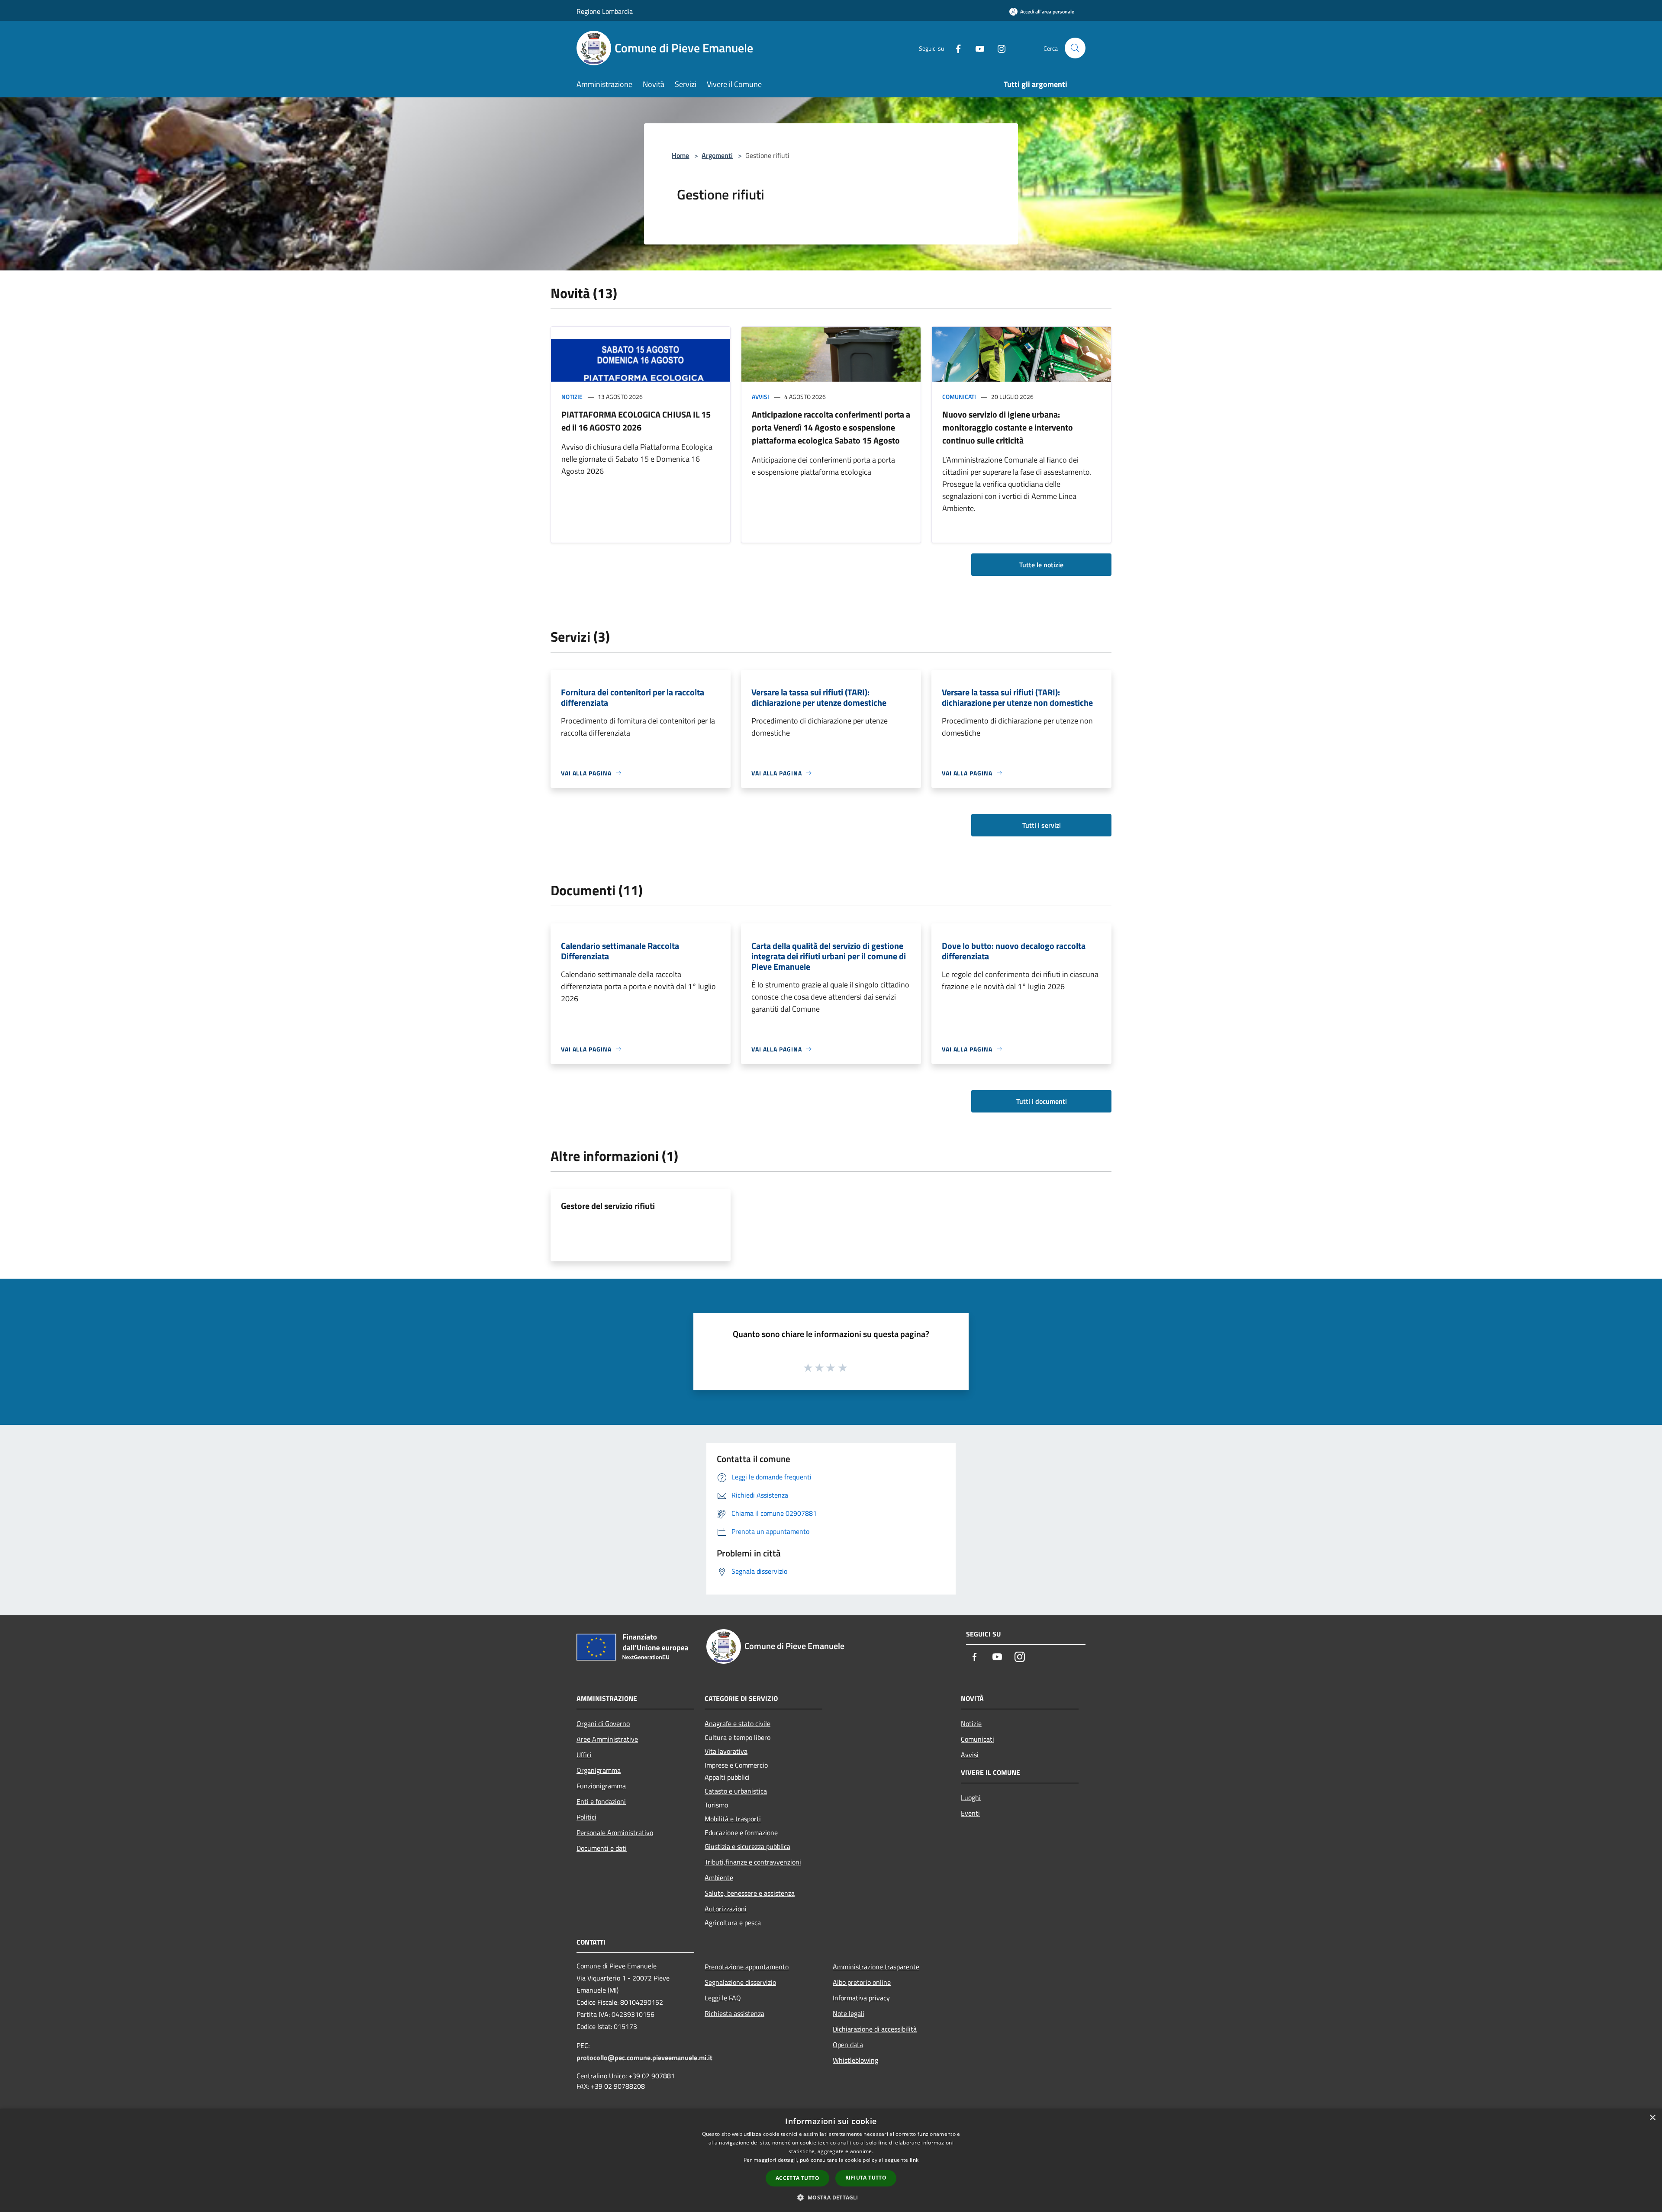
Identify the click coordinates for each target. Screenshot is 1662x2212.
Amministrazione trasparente (876, 1967)
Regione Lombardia (605, 11)
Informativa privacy (861, 1998)
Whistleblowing (855, 2060)
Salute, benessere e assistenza (750, 1893)
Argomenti (717, 155)
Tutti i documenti (1042, 1101)
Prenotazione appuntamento (747, 1967)
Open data (848, 2045)
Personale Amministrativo (615, 1833)
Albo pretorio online (862, 1982)
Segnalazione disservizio (740, 1982)
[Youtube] (976, 48)
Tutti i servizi (1042, 825)
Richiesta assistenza (734, 2013)
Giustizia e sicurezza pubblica (747, 1846)
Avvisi (760, 397)
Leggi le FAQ (723, 1998)
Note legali (849, 2013)
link (914, 2160)
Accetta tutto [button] (797, 2178)
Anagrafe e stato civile (738, 1723)
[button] (831, 2197)
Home (680, 155)
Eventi (970, 1813)
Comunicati (959, 397)
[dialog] (831, 2160)
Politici (586, 1817)
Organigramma (599, 1770)
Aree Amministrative (607, 1739)
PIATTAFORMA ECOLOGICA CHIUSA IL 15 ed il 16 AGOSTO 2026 (636, 421)
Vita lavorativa (726, 1751)
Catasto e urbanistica (736, 1791)
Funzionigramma (601, 1786)
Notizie (572, 397)
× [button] (1652, 2118)
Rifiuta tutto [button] (866, 2178)
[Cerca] (1075, 48)
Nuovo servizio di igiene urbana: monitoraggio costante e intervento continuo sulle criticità (1008, 427)
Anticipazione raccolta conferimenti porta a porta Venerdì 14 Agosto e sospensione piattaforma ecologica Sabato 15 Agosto (831, 427)
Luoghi (971, 1797)
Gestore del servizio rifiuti (608, 1206)
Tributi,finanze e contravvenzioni (753, 1862)
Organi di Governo (603, 1723)
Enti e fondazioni (601, 1801)
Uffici (584, 1755)
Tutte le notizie (1041, 565)
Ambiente (719, 1878)
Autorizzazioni (726, 1909)
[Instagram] (998, 48)
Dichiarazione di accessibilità (875, 2029)
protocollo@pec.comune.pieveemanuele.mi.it (644, 2058)
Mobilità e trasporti (733, 1819)
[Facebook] (955, 48)
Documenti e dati (602, 1848)
